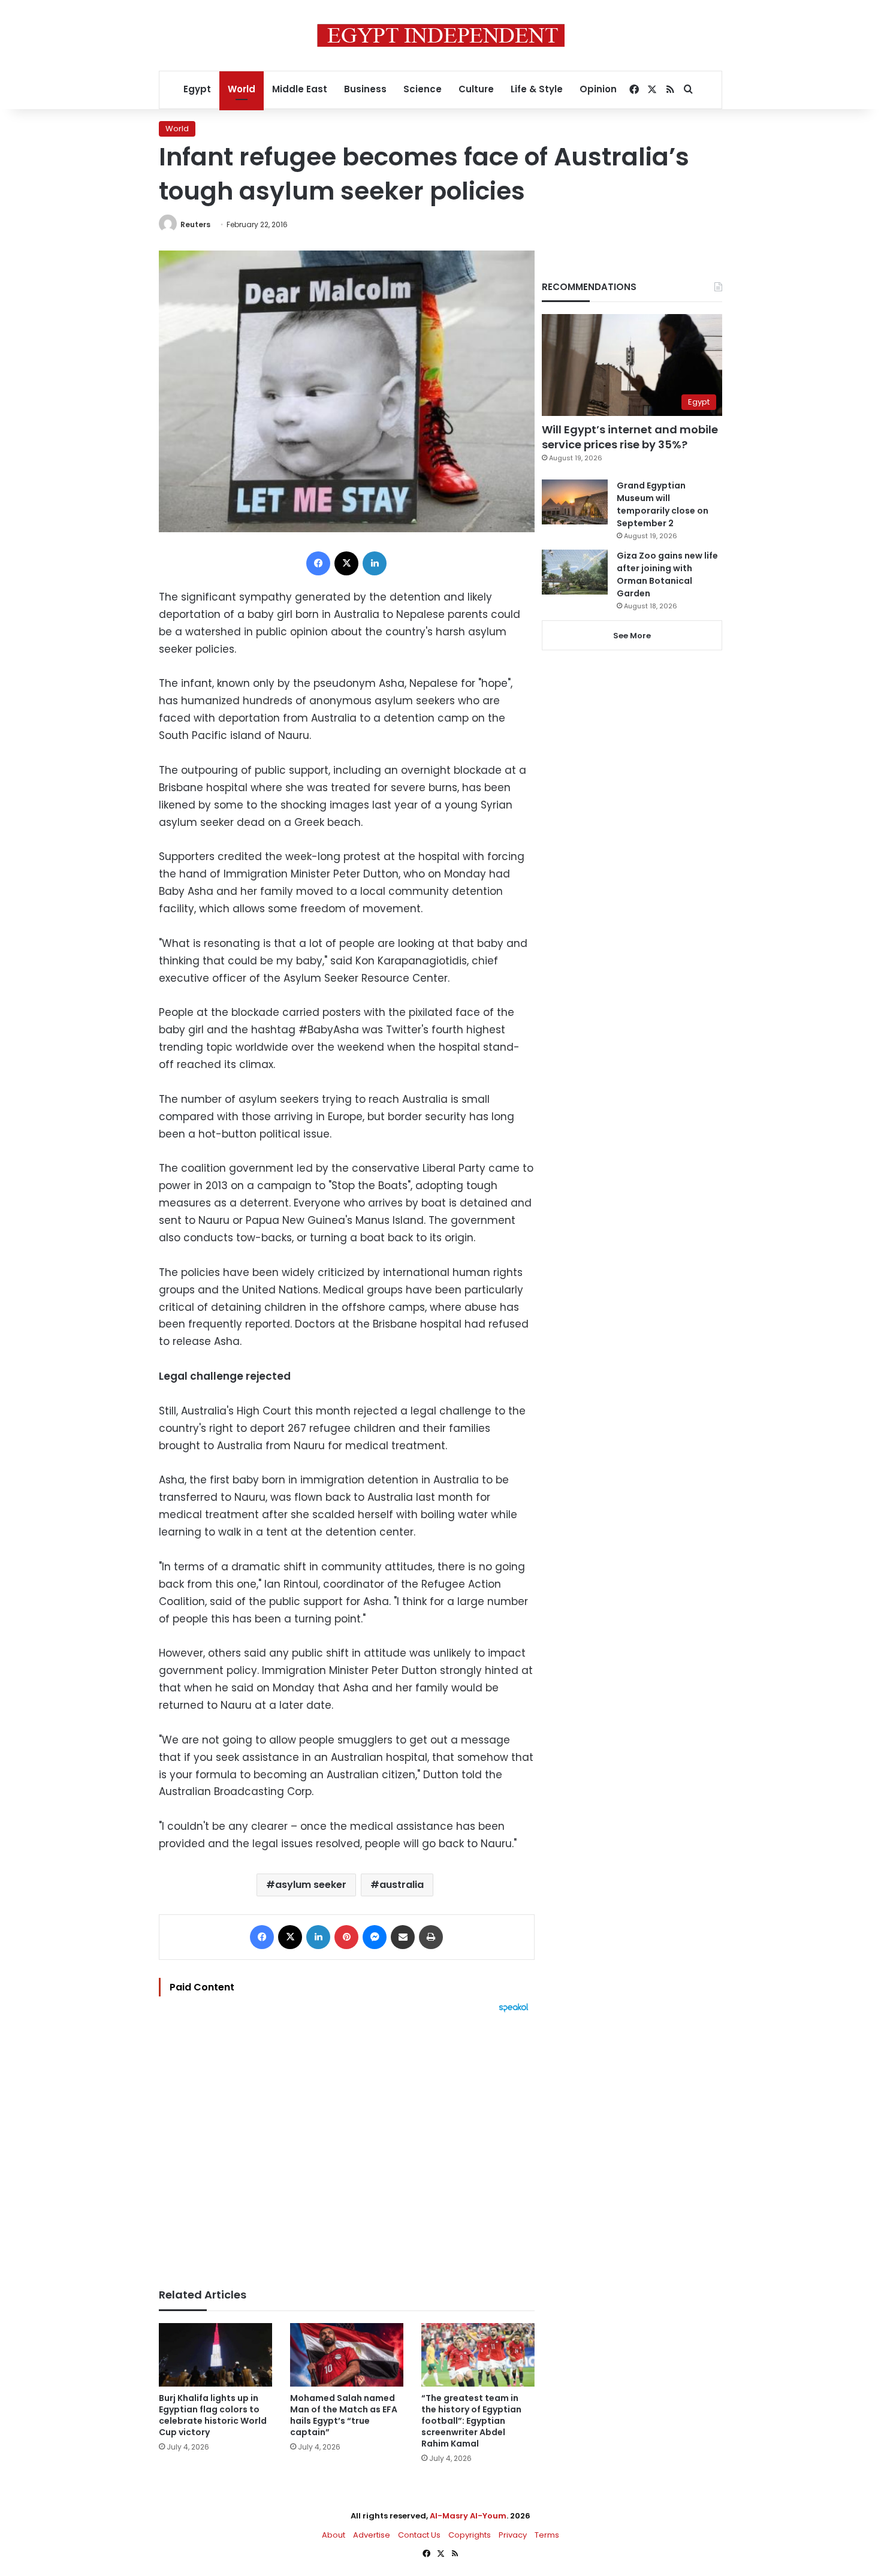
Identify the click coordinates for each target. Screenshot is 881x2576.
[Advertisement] (347, 2144)
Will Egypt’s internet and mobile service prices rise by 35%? (630, 437)
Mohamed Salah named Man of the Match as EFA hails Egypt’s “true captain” (344, 2415)
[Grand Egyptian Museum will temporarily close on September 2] (575, 502)
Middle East (300, 89)
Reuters (195, 224)
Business (365, 89)
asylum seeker (311, 1885)
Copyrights (470, 2535)
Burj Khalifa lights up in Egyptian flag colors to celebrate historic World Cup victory (213, 2415)
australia (402, 1885)
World (242, 89)
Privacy (513, 2535)
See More (632, 636)
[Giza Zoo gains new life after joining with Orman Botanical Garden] (575, 572)
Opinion (598, 89)
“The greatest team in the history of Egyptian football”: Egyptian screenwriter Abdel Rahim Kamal (471, 2421)
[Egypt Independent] (441, 35)
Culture (476, 89)
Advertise (372, 2535)
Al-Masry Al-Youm (468, 2516)
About (334, 2535)
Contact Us (419, 2535)
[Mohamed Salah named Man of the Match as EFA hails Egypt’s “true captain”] (347, 2355)
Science (423, 89)
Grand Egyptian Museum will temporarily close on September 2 (663, 504)
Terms (547, 2535)
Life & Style (537, 89)
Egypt (197, 89)
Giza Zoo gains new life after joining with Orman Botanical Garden (667, 574)
